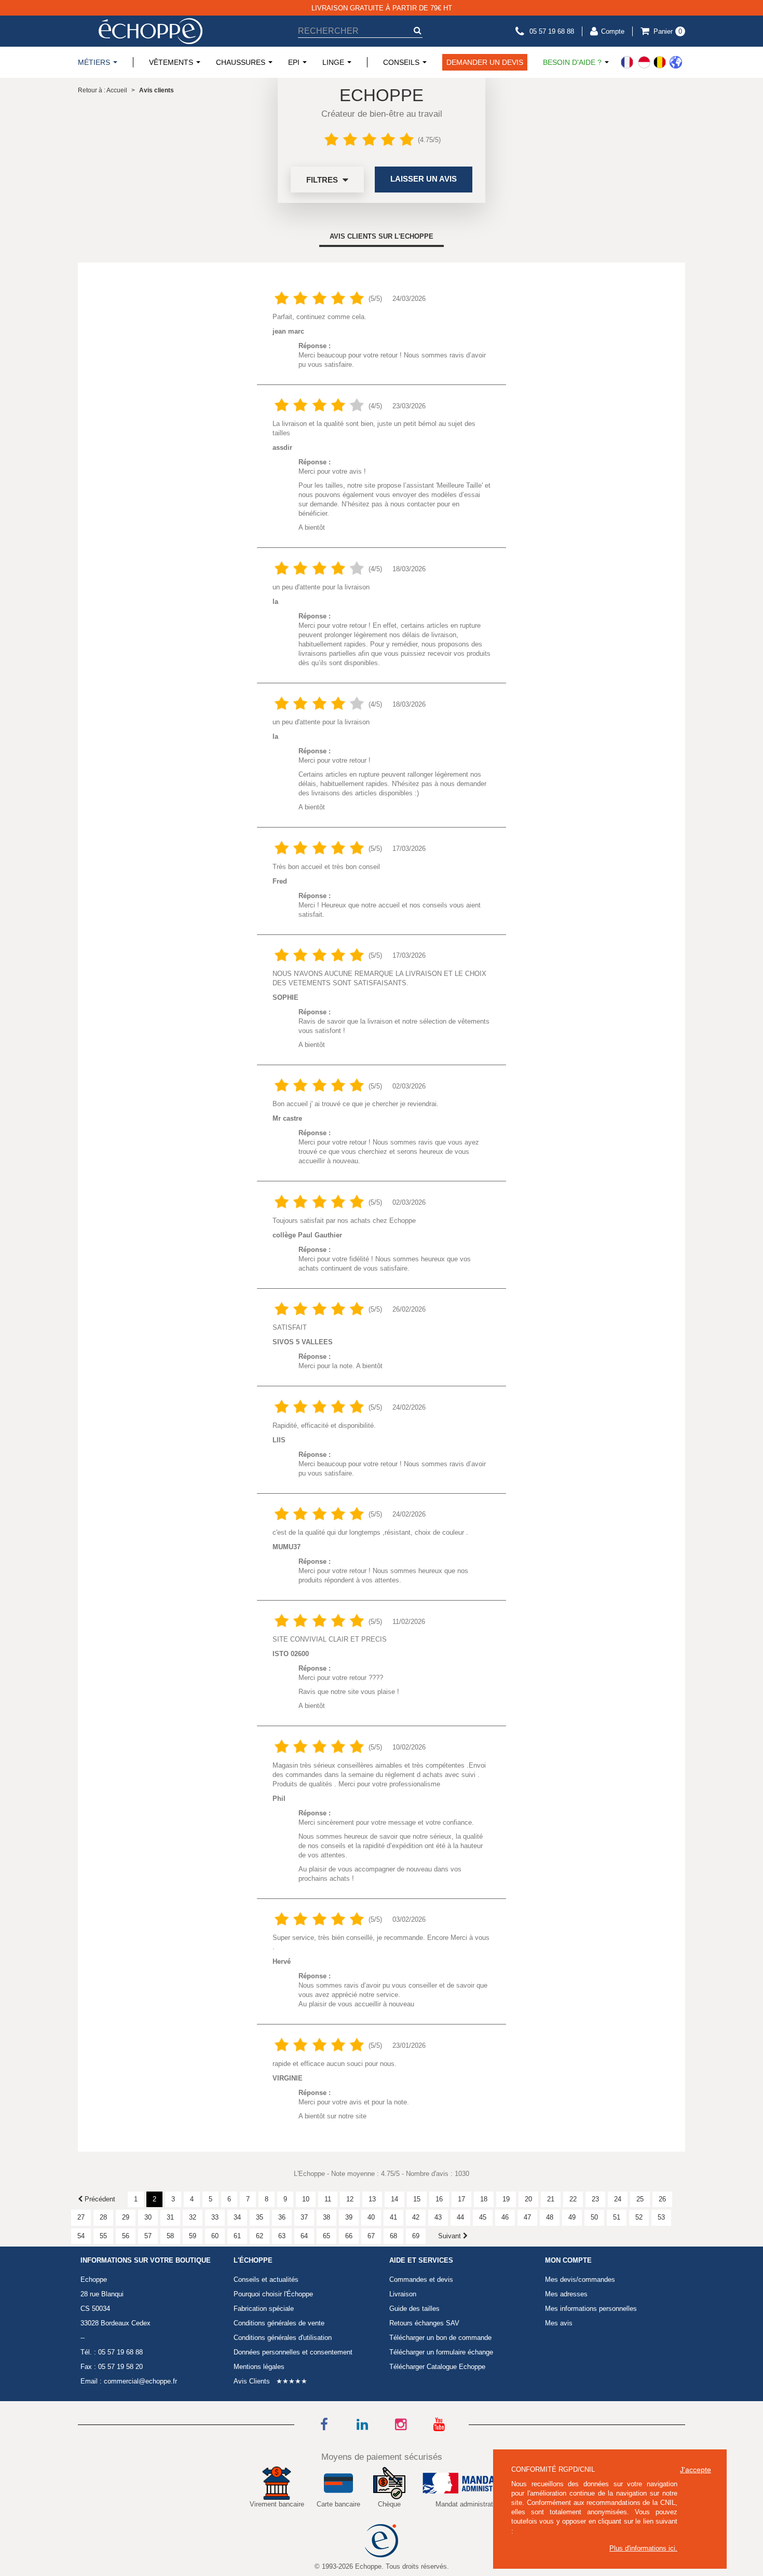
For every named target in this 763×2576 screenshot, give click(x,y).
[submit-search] (417, 30)
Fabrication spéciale (264, 2309)
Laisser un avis (424, 179)
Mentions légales (259, 2367)
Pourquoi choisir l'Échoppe (273, 2294)
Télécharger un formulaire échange (441, 2352)
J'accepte (696, 2470)
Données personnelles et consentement (293, 2352)
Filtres (323, 180)
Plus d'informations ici (642, 2548)
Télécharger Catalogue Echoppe (437, 2367)
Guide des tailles (414, 2309)
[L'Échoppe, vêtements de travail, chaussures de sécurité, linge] (151, 31)
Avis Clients (252, 2381)
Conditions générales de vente (279, 2323)
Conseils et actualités (266, 2279)
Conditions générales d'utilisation (283, 2338)
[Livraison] (651, 62)
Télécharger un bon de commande (440, 2338)
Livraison (403, 2294)
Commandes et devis (421, 2279)
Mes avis (559, 2323)
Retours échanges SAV (424, 2323)
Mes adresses (566, 2294)
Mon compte (568, 2261)
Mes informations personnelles (591, 2309)
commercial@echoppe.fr (140, 2381)
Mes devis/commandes (580, 2279)
